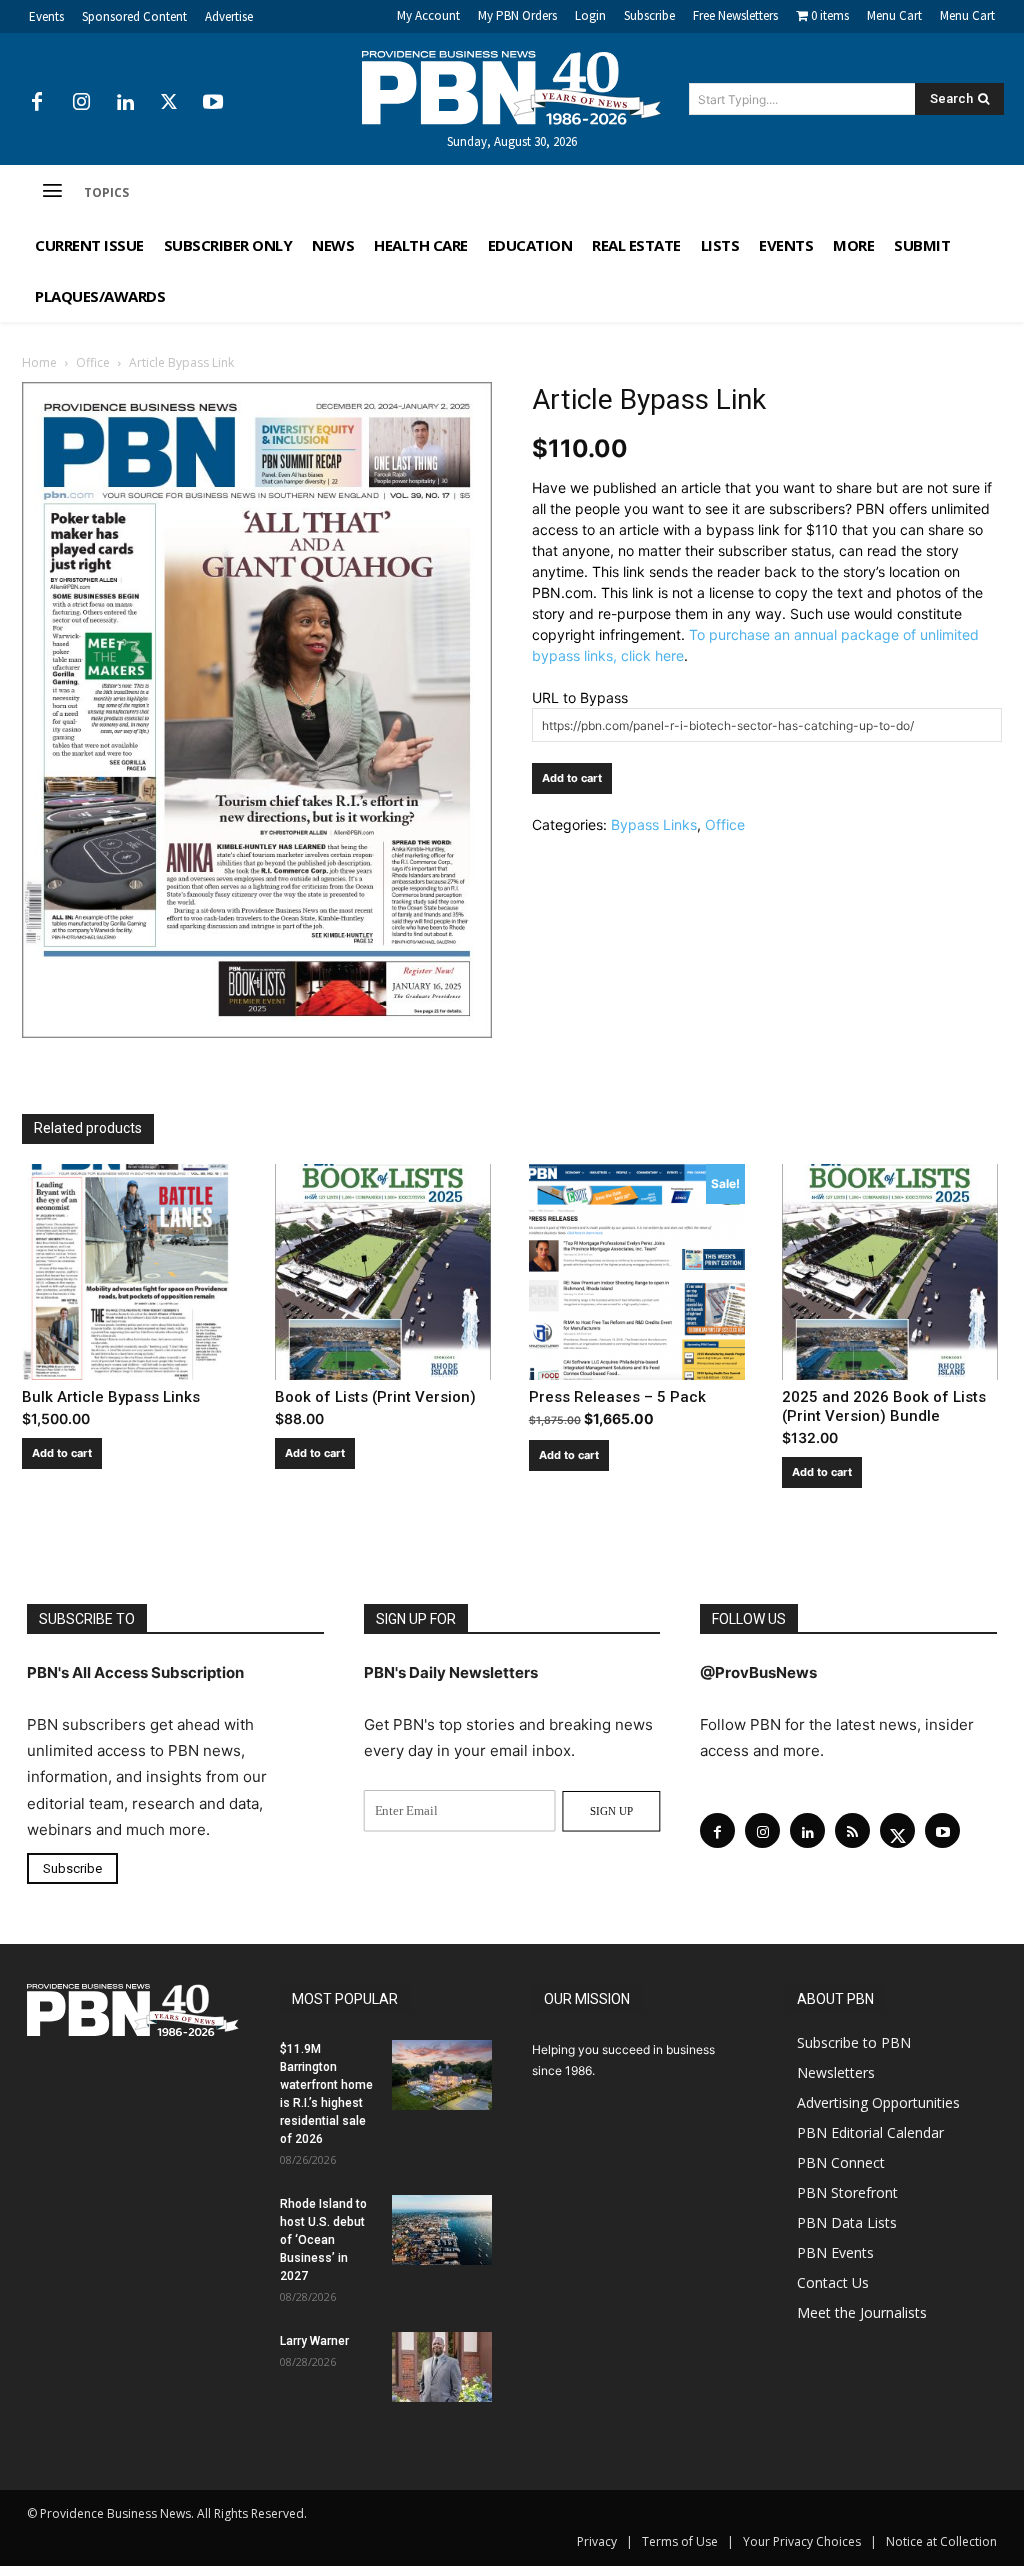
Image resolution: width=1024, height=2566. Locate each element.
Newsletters (836, 2072)
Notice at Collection (941, 2541)
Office (93, 362)
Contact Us (833, 2282)
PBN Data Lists (847, 2222)
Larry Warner (314, 2341)
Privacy (597, 2541)
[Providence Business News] (512, 88)
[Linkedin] (125, 103)
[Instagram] (81, 103)
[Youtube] (213, 103)
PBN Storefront (847, 2192)
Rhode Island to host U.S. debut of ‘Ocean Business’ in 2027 (323, 2240)
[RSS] (852, 1830)
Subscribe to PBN (854, 2042)
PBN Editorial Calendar (870, 2132)
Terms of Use (680, 2541)
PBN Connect (841, 2162)
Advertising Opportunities (878, 2102)
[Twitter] (169, 103)
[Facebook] (37, 103)
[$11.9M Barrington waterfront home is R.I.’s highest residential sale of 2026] (442, 2075)
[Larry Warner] (442, 2367)
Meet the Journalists (862, 2312)
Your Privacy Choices (802, 2541)
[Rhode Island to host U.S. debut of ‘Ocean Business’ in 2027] (442, 2230)
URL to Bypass (580, 697)
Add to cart (572, 778)
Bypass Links (654, 824)
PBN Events (835, 2252)
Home (39, 362)
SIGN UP (611, 1811)
